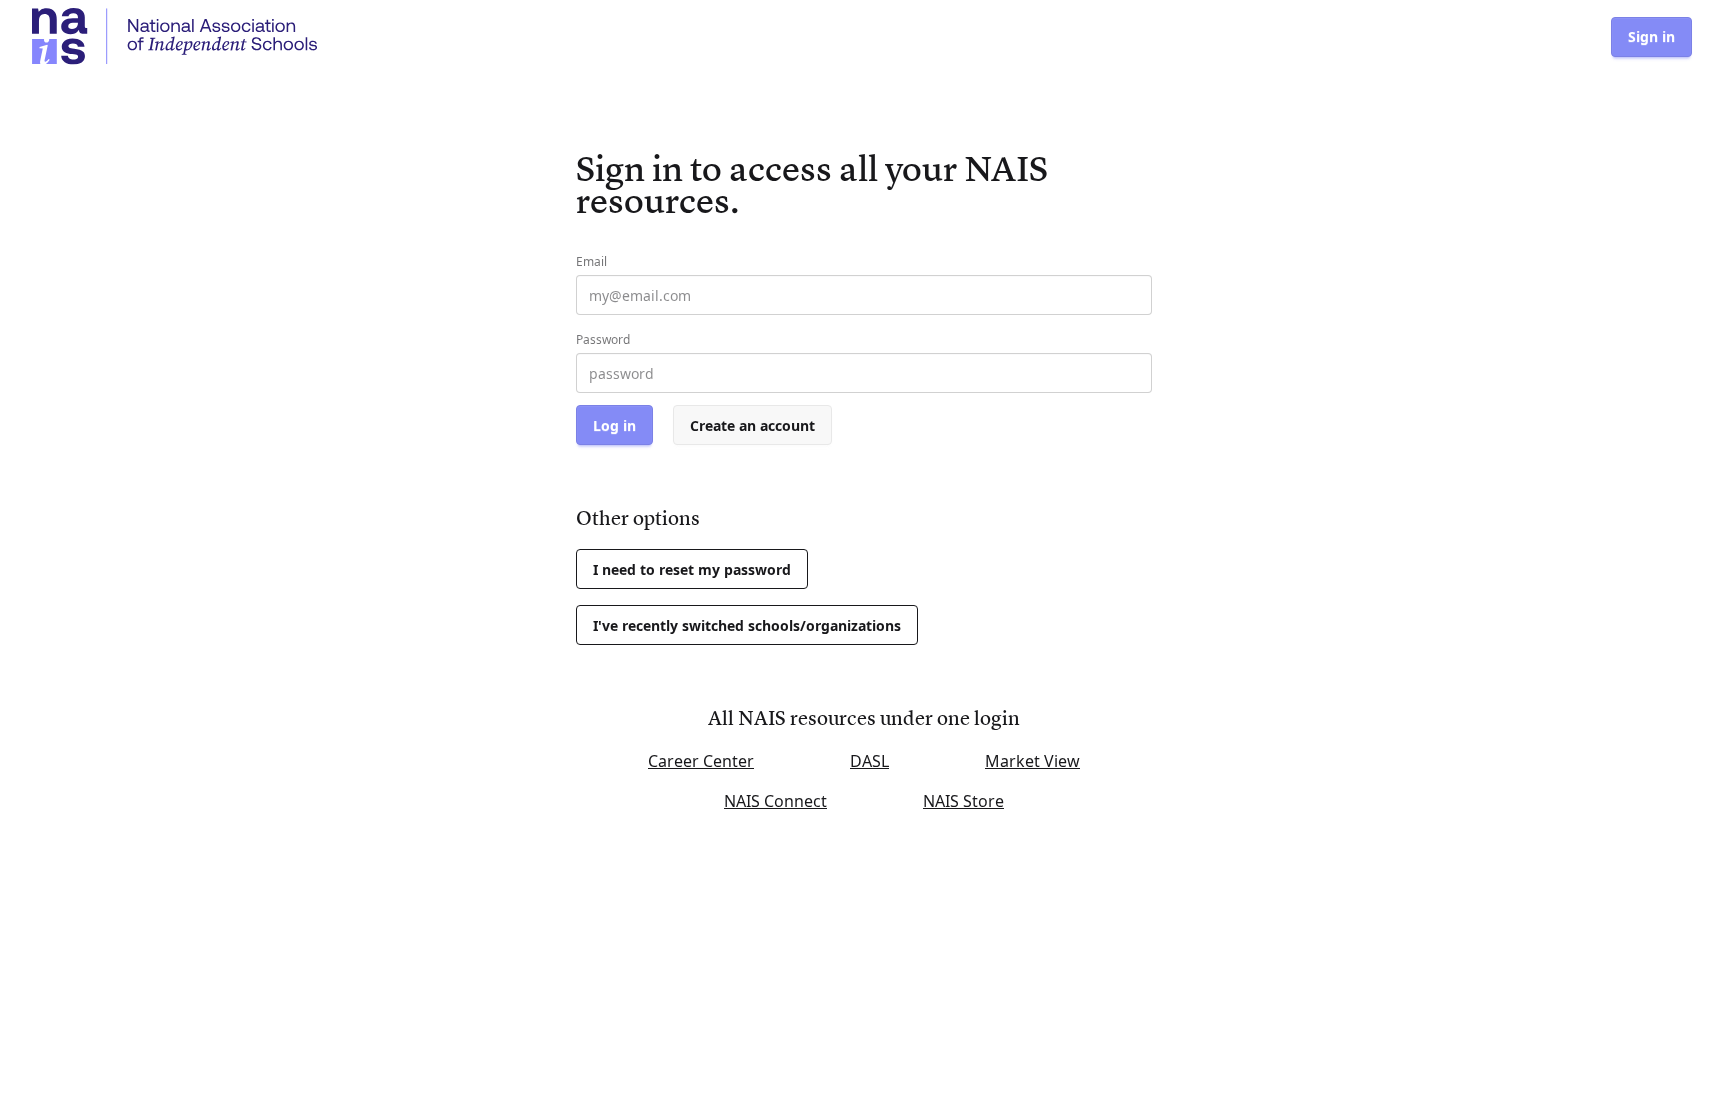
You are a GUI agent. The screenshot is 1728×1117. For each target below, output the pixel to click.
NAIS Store (963, 801)
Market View (1032, 761)
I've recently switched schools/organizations (747, 625)
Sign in (1651, 36)
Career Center (701, 761)
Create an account (752, 425)
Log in (614, 425)
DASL (869, 761)
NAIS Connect (775, 801)
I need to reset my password (692, 569)
